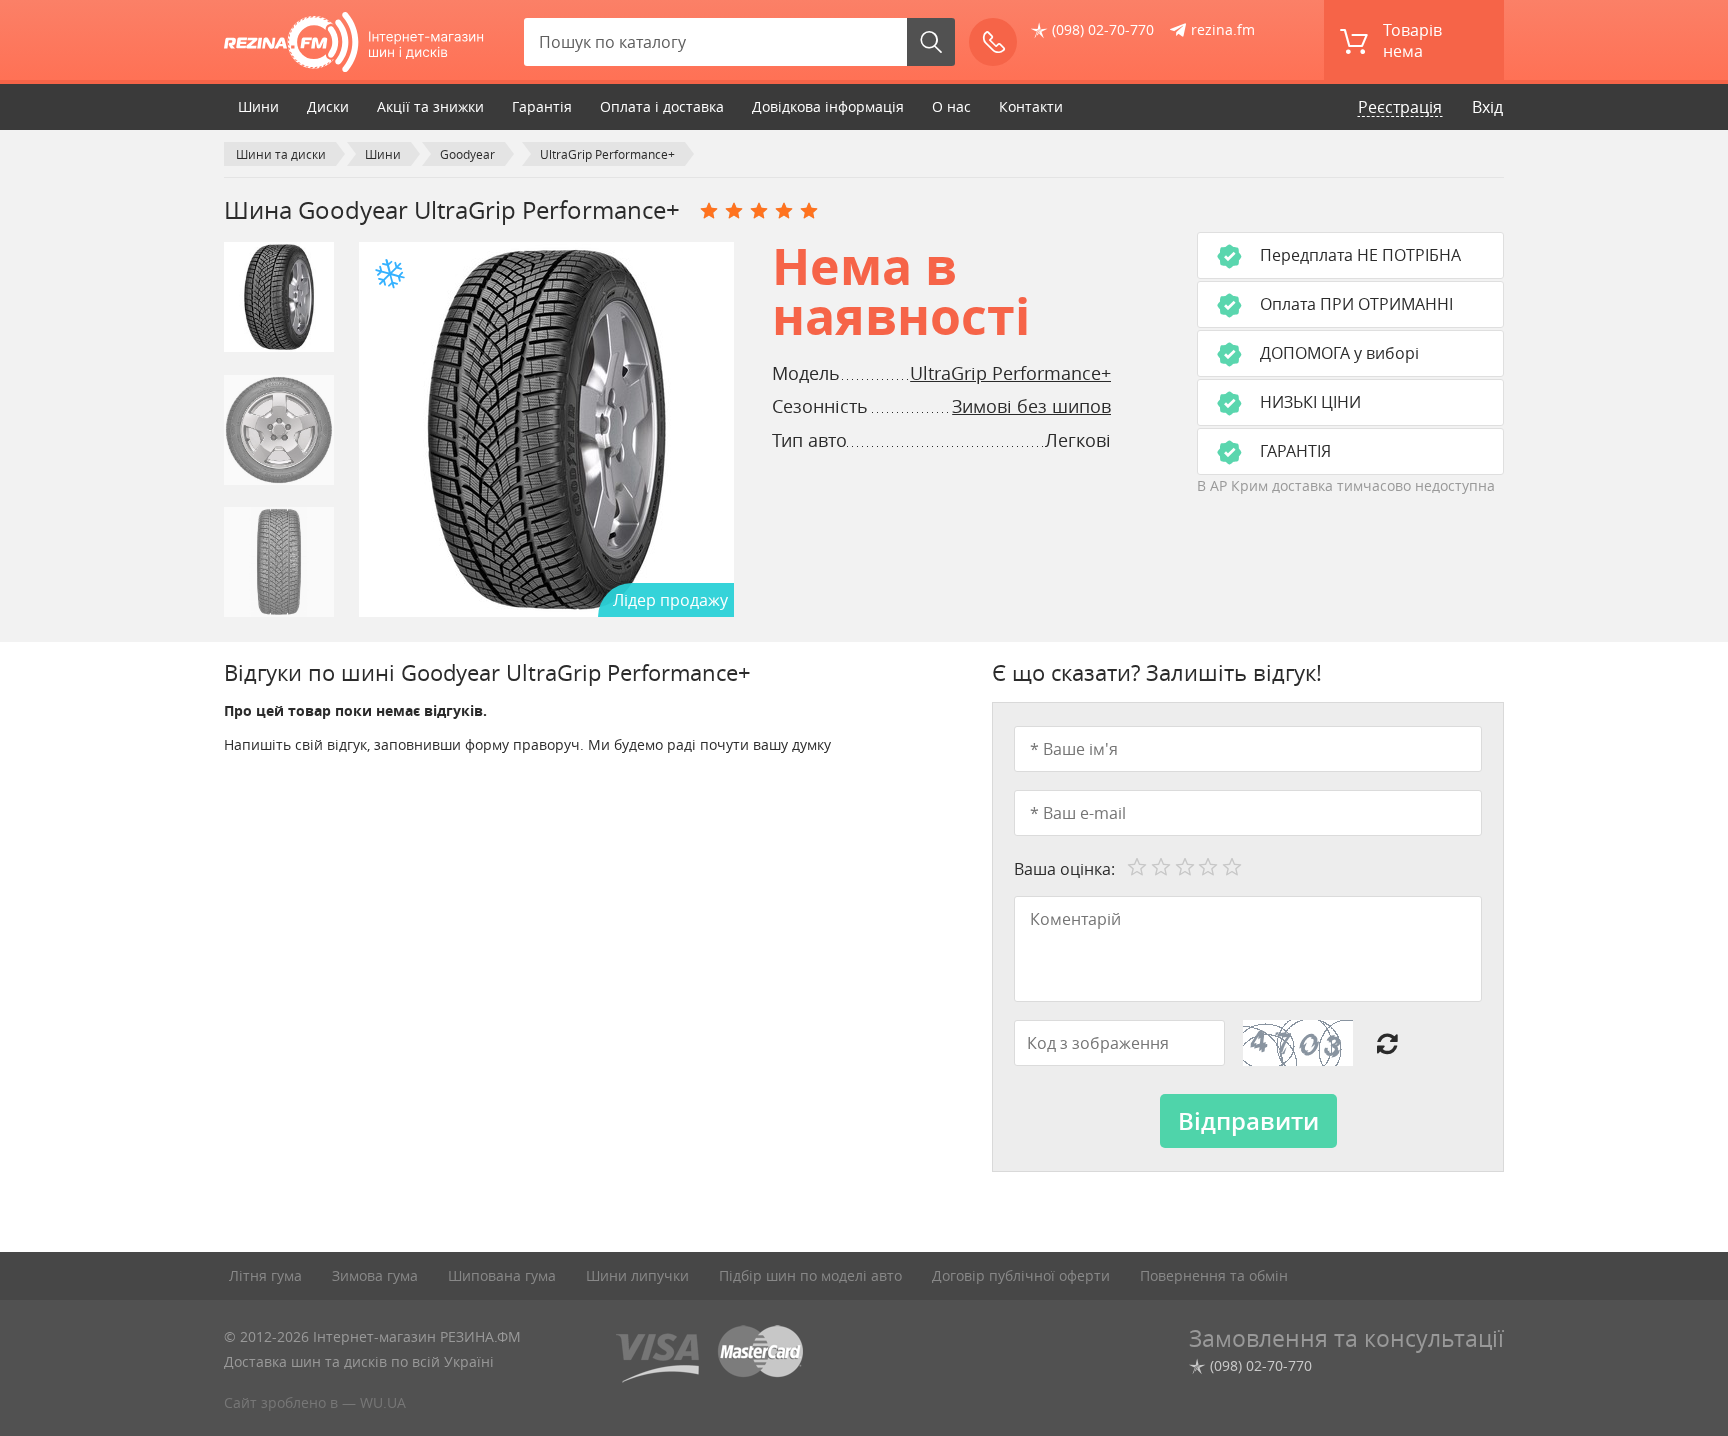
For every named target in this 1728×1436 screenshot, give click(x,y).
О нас (951, 106)
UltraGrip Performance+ (1010, 373)
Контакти (1031, 106)
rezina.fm (1223, 29)
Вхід (1487, 107)
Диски (328, 106)
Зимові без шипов (1031, 406)
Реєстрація (1400, 107)
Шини (258, 106)
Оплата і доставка (662, 106)
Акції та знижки (430, 106)
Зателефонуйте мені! (993, 42)
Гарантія (542, 106)
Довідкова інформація (828, 106)
